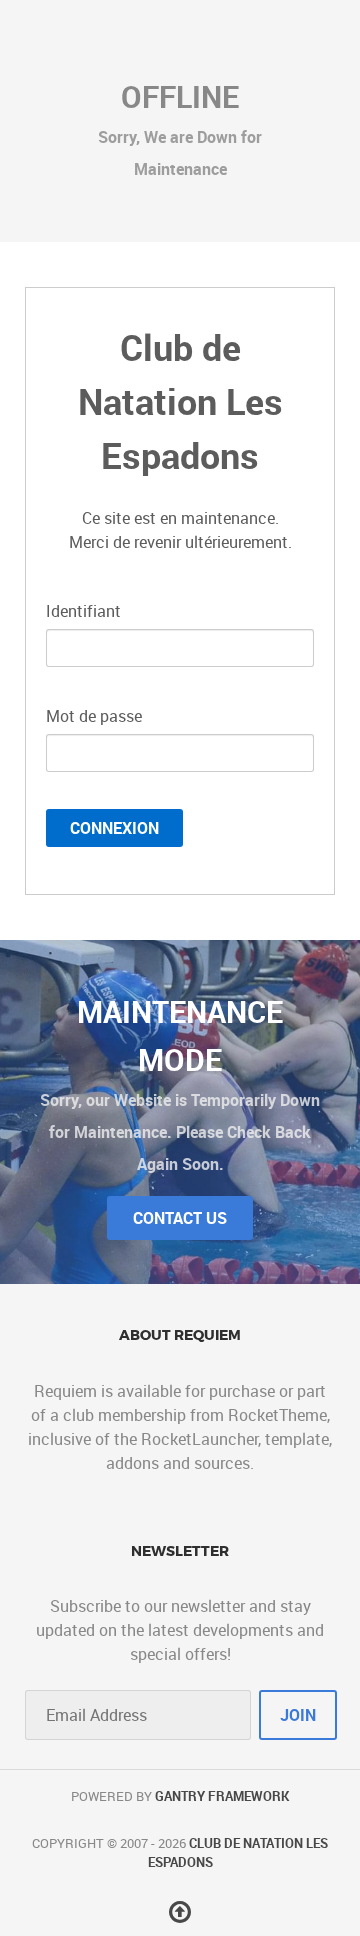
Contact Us (180, 1218)
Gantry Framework (222, 1796)
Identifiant (83, 611)
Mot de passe (94, 716)
